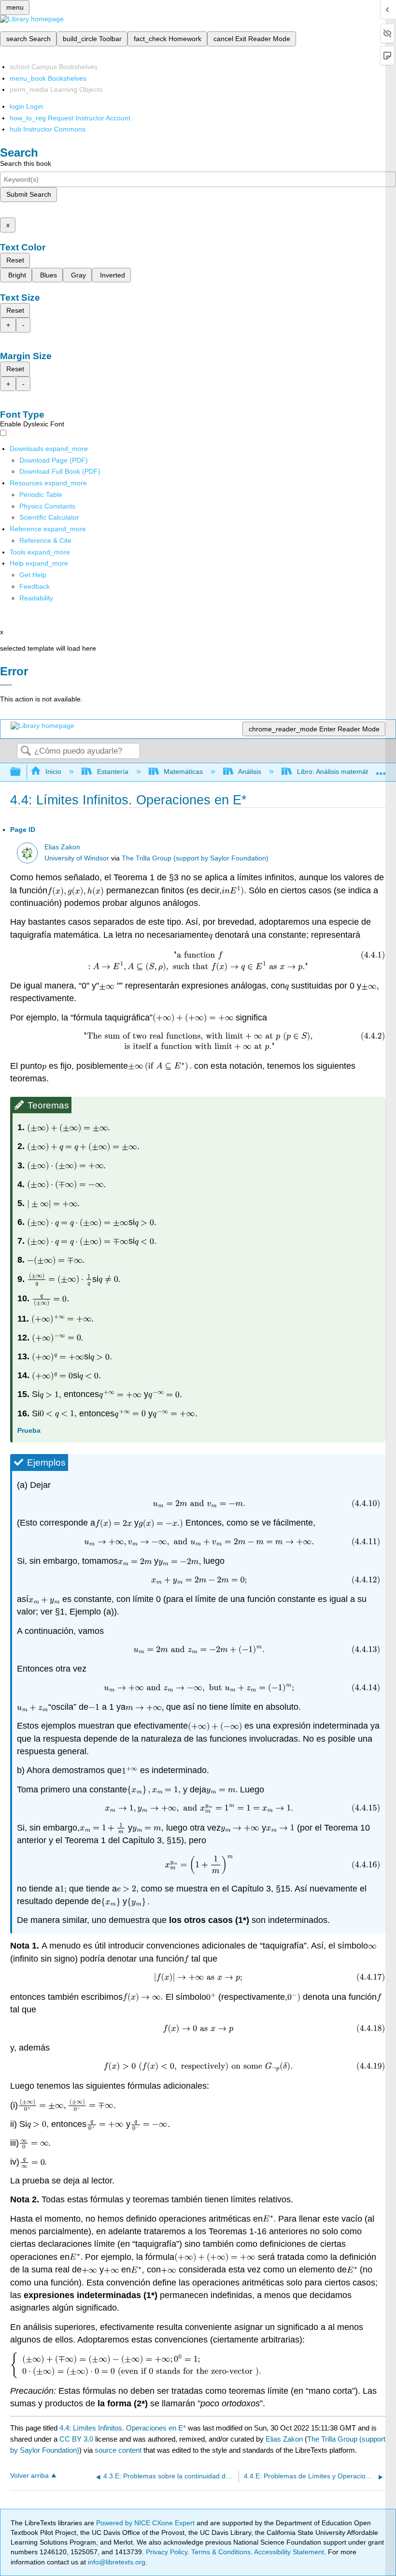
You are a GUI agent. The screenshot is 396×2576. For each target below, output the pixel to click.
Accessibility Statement (289, 2552)
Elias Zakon (62, 847)
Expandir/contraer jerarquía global (22, 772)
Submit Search (29, 194)
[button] (35, 586)
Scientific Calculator (49, 517)
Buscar (26, 751)
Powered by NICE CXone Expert (146, 2523)
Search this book (26, 163)
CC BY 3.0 (76, 2439)
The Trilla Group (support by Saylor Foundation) (195, 858)
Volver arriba (29, 2476)
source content (118, 2450)
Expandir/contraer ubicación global (381, 769)
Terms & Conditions (221, 2552)
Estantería (113, 771)
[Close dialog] (6, 685)
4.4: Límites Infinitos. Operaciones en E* (123, 2428)
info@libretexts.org (116, 2562)
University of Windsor (77, 858)
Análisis (250, 771)
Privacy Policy (167, 2552)
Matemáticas (183, 771)
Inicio (53, 771)
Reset (15, 260)
